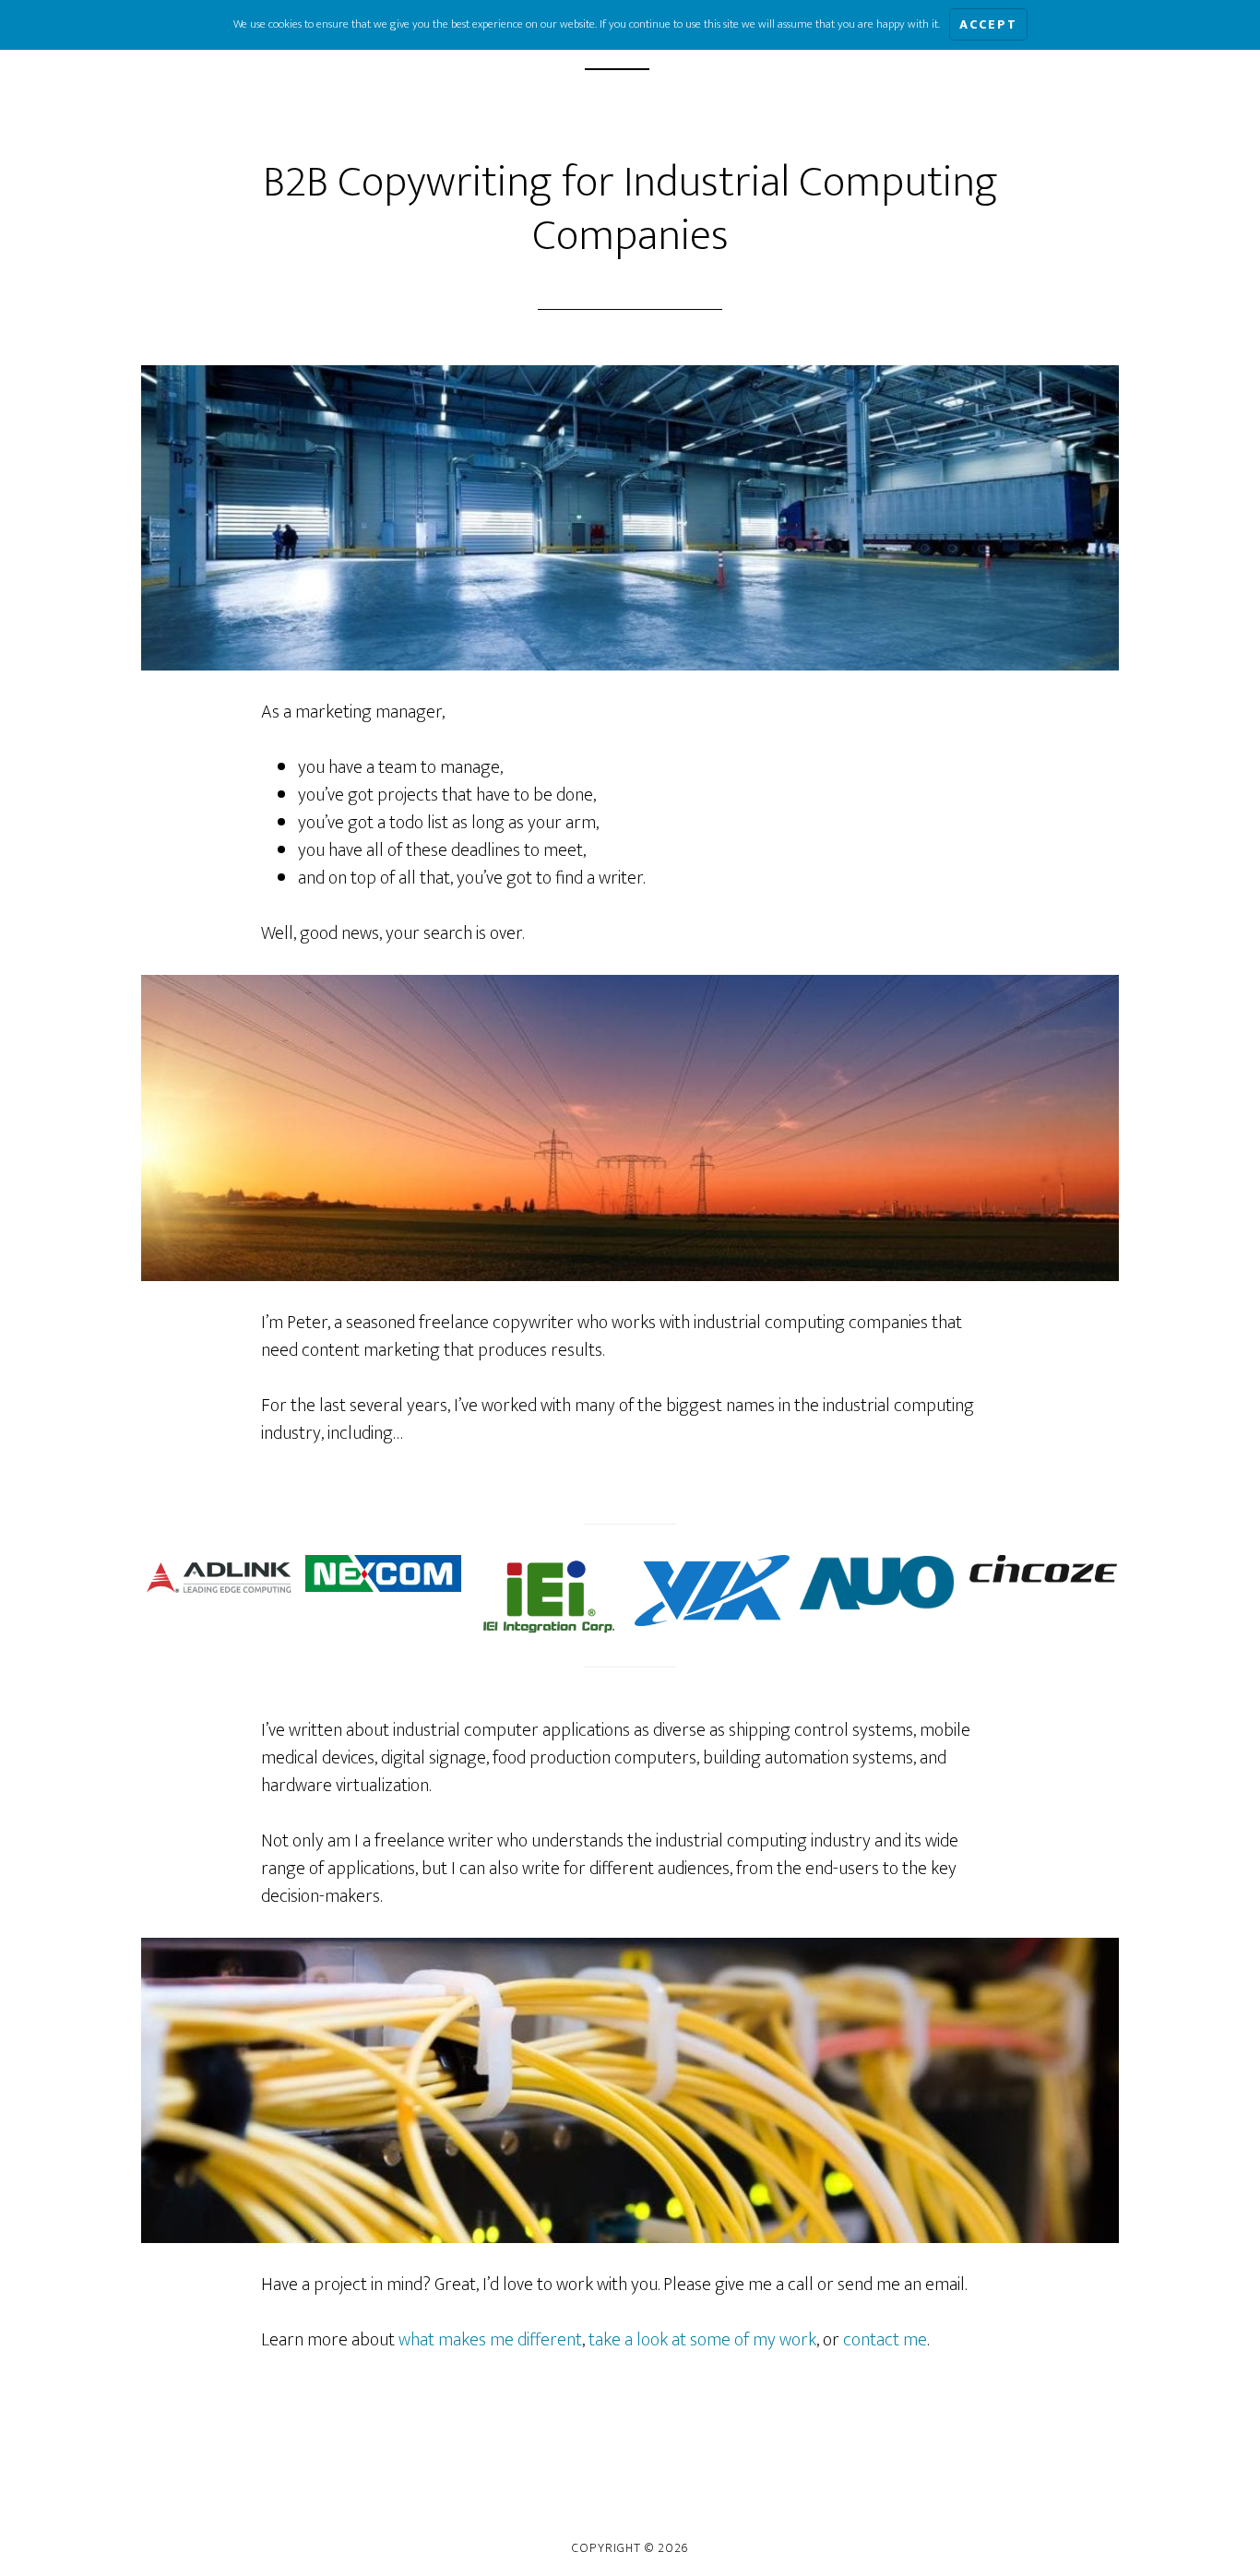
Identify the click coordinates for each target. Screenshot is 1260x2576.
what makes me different (490, 2340)
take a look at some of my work (702, 2340)
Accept (988, 24)
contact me (885, 2340)
